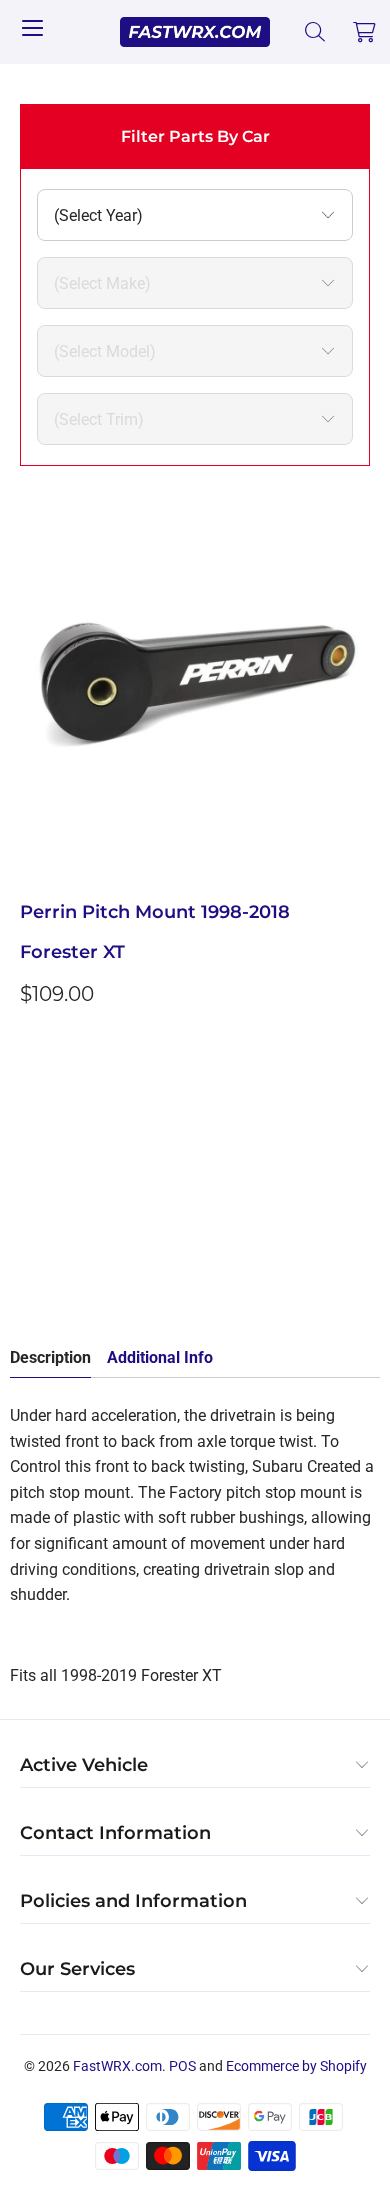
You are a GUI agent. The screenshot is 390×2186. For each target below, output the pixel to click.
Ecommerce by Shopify (296, 2066)
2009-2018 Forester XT (278, 1089)
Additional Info (160, 1357)
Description (50, 1357)
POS (182, 2066)
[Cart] (365, 32)
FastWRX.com (117, 2066)
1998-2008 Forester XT (103, 1089)
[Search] (315, 32)
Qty (32, 1148)
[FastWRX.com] (195, 32)
